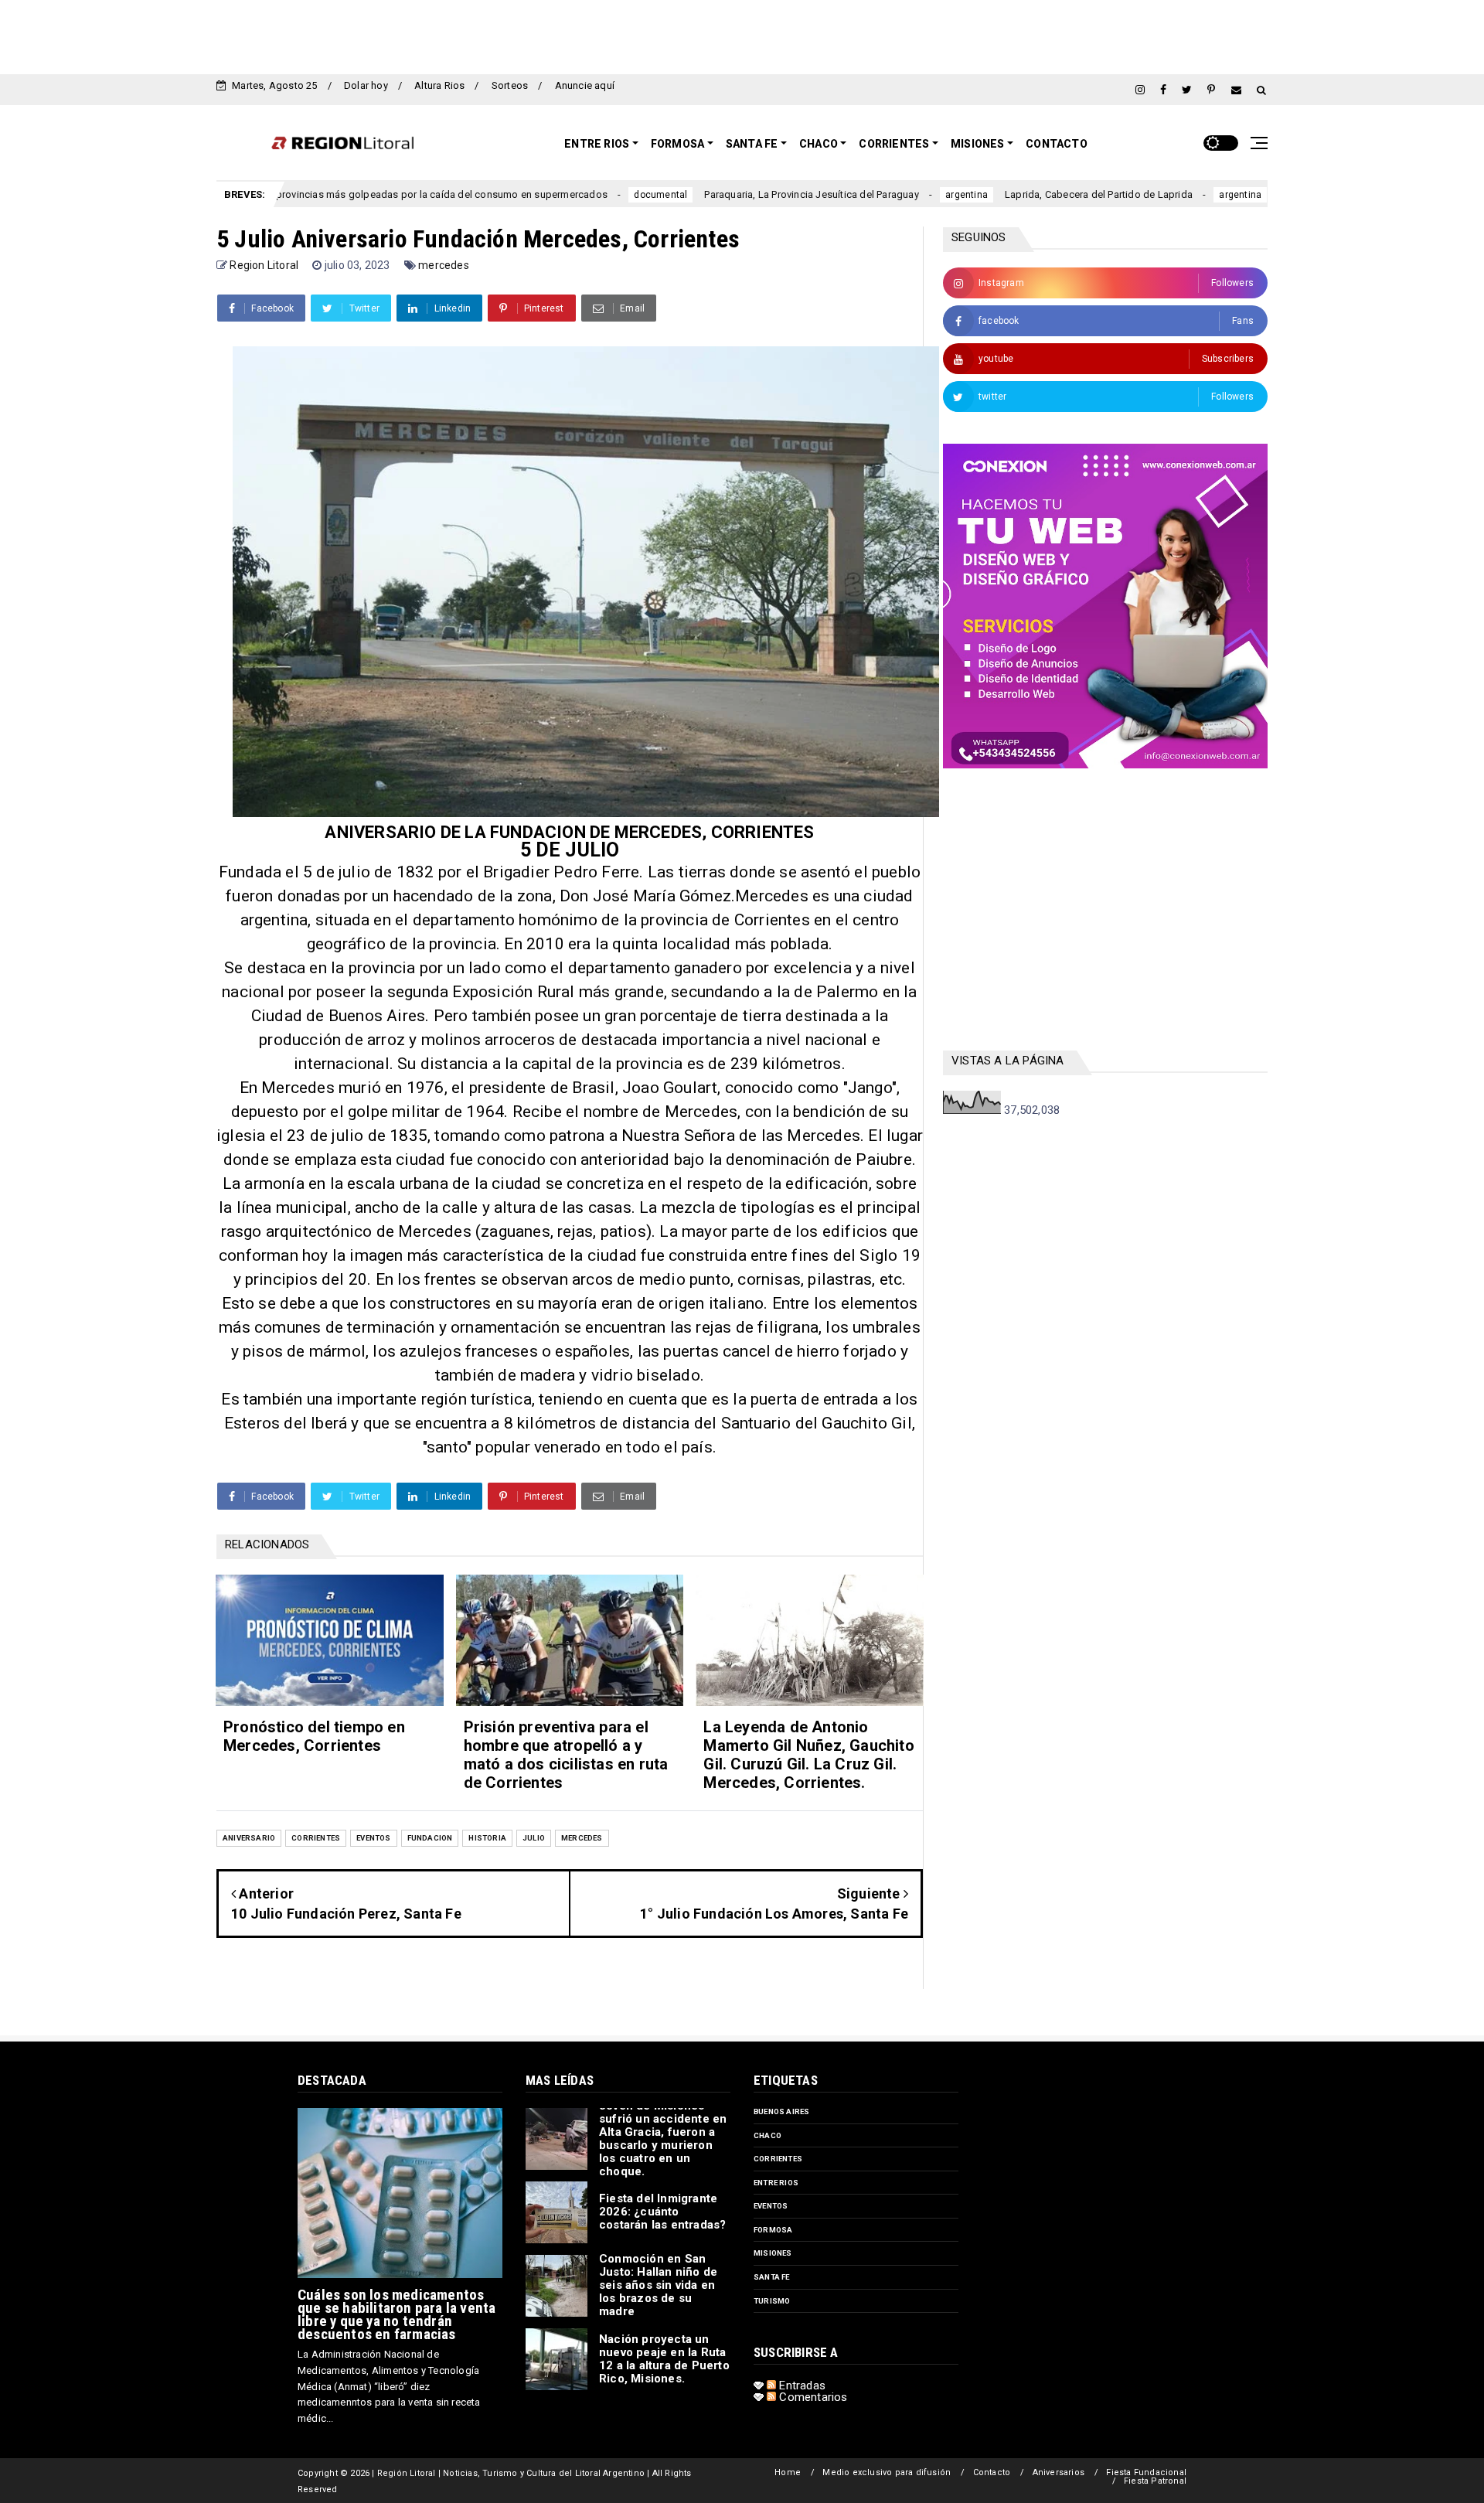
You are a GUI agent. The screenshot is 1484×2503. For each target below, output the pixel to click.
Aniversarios (1059, 2472)
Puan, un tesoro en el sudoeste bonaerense (1264, 194)
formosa (773, 2230)
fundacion (430, 1838)
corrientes (316, 1838)
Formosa (677, 144)
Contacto (1057, 144)
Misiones (978, 144)
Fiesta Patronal (1155, 2481)
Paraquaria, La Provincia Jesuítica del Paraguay (698, 194)
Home (788, 2472)
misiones (773, 2253)
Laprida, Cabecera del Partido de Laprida (984, 194)
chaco (768, 2135)
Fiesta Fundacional (1146, 2472)
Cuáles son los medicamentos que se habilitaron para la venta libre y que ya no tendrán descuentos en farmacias (397, 2314)
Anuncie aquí (585, 85)
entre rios (776, 2183)
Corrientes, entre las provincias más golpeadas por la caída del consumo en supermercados (281, 194)
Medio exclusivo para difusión (887, 2472)
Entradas (801, 2386)
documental (547, 195)
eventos (373, 1838)
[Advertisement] (742, 35)
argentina (853, 195)
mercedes (444, 265)
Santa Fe (752, 144)
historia (487, 1838)
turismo (772, 2301)
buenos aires (781, 2111)
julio (534, 1838)
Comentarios (812, 2397)
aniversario (249, 1838)
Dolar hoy (366, 85)
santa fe (772, 2277)
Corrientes (894, 144)
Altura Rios (439, 85)
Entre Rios (597, 144)
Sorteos (510, 85)
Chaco (819, 144)
